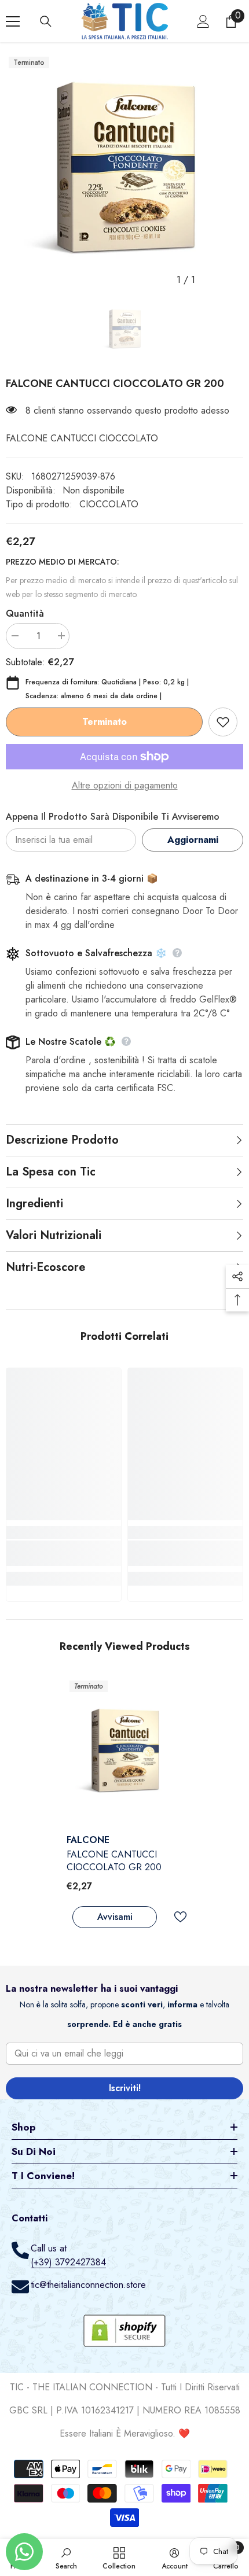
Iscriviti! (125, 2088)
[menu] (13, 21)
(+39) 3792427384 (68, 2262)
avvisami (115, 1917)
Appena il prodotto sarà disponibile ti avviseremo (113, 817)
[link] (64, 1553)
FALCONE (88, 1840)
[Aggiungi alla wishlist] (223, 722)
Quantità (25, 613)
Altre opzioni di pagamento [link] (125, 785)
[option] (124, 172)
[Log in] (203, 21)
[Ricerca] (46, 21)
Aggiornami (193, 840)
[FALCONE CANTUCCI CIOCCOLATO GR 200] (124, 1753)
